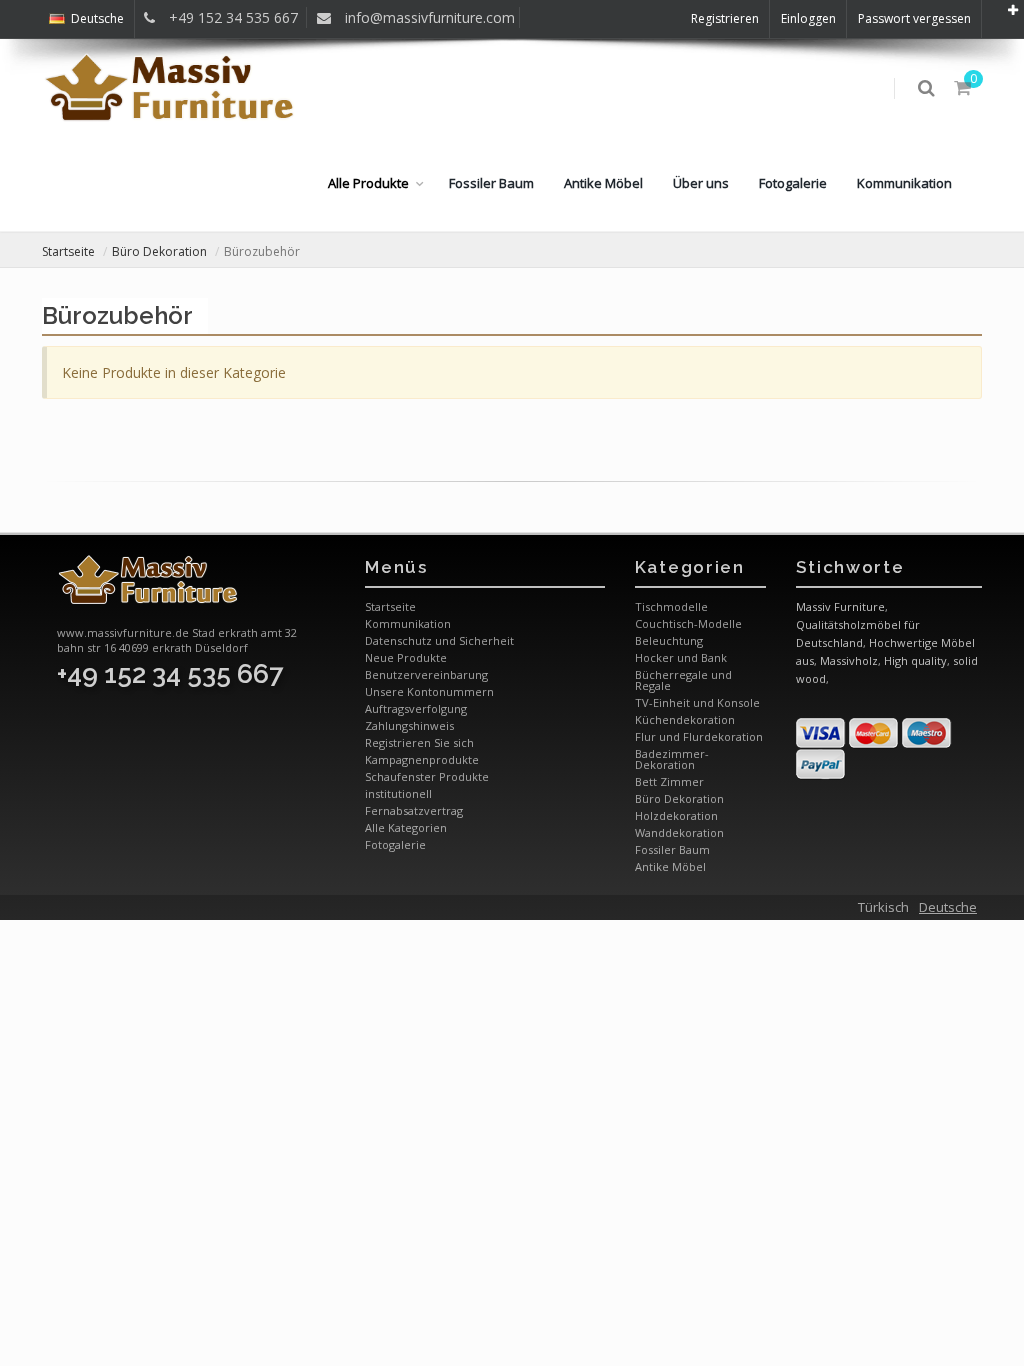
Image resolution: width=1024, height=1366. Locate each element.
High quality (915, 660)
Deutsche (97, 18)
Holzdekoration (676, 815)
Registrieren (725, 18)
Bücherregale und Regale (683, 680)
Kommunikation (904, 183)
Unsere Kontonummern (429, 691)
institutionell (398, 793)
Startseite (68, 251)
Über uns (701, 183)
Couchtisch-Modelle (688, 623)
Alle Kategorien (406, 827)
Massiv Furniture (840, 606)
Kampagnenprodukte (422, 759)
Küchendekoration (685, 719)
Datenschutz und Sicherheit (439, 640)
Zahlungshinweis (409, 725)
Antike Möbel (603, 183)
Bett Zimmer (669, 781)
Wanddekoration (679, 832)
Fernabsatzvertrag (414, 810)
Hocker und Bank (681, 657)
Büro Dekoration (159, 251)
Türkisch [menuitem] (883, 907)
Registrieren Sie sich (419, 742)
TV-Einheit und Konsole (697, 702)
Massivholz (849, 660)
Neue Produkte (406, 657)
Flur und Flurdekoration (699, 736)
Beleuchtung (669, 640)
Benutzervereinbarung (426, 674)
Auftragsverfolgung (416, 708)
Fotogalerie (793, 183)
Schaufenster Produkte (427, 776)
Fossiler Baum (491, 183)
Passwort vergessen (914, 18)
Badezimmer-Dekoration (672, 759)
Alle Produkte (368, 183)
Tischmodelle (671, 606)
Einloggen (808, 18)
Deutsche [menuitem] (948, 907)
